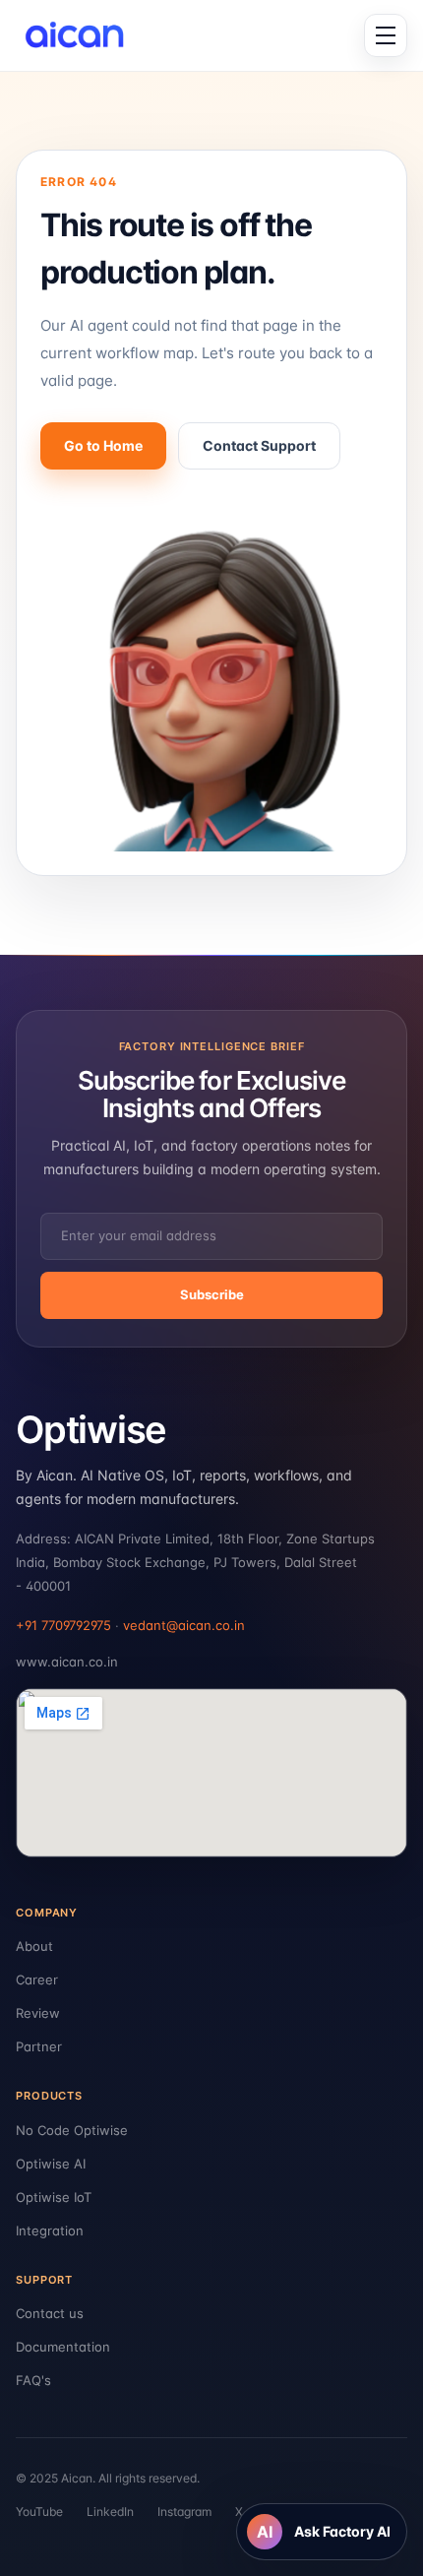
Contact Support (259, 445)
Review (38, 2013)
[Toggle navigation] (386, 35)
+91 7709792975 (63, 1625)
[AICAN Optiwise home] (82, 35)
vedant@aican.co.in (184, 1625)
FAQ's (33, 2380)
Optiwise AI (51, 2164)
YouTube (39, 2512)
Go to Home (103, 445)
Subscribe (212, 1294)
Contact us (50, 2313)
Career (37, 1979)
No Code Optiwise (72, 2130)
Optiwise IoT (54, 2197)
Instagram (184, 2512)
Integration (50, 2230)
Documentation (63, 2347)
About (34, 1946)
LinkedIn (110, 2512)
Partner (39, 2046)
